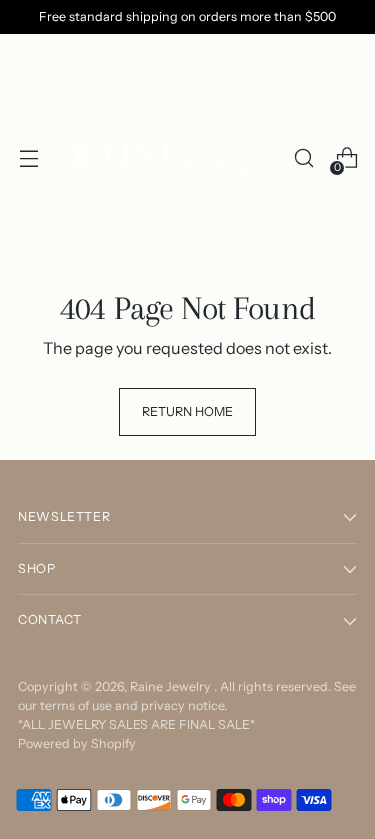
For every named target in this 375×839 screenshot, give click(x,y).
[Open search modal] (303, 158)
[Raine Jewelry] (166, 158)
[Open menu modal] (28, 158)
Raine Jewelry (172, 686)
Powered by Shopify (77, 743)
